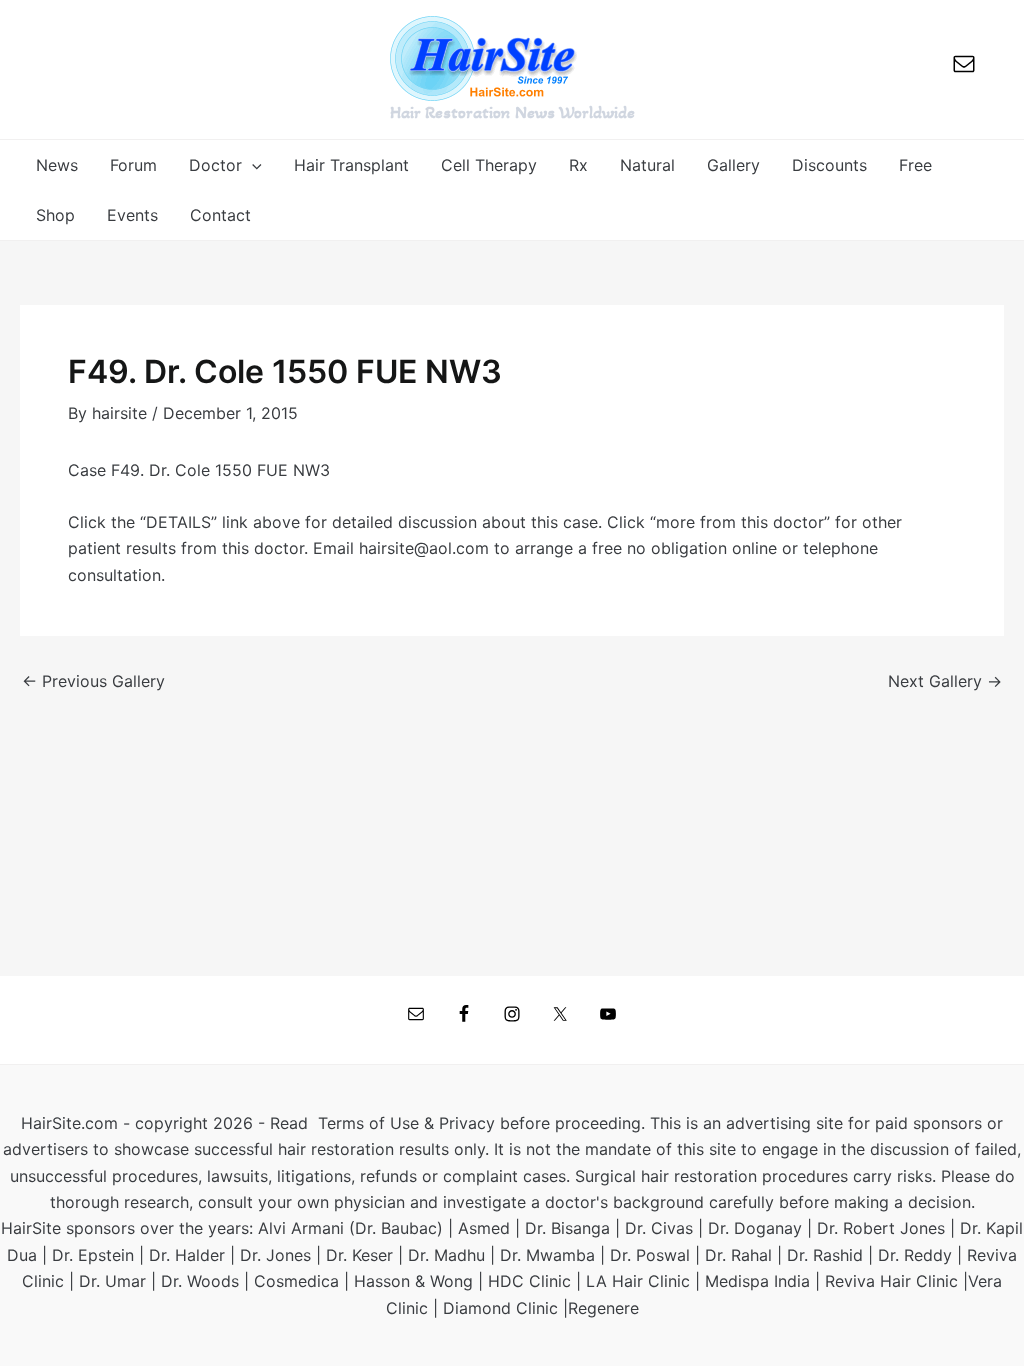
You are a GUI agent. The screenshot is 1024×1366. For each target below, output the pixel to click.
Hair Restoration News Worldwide (512, 112)
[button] (252, 165)
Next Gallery (945, 681)
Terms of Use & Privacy (406, 1123)
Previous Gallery (93, 681)
